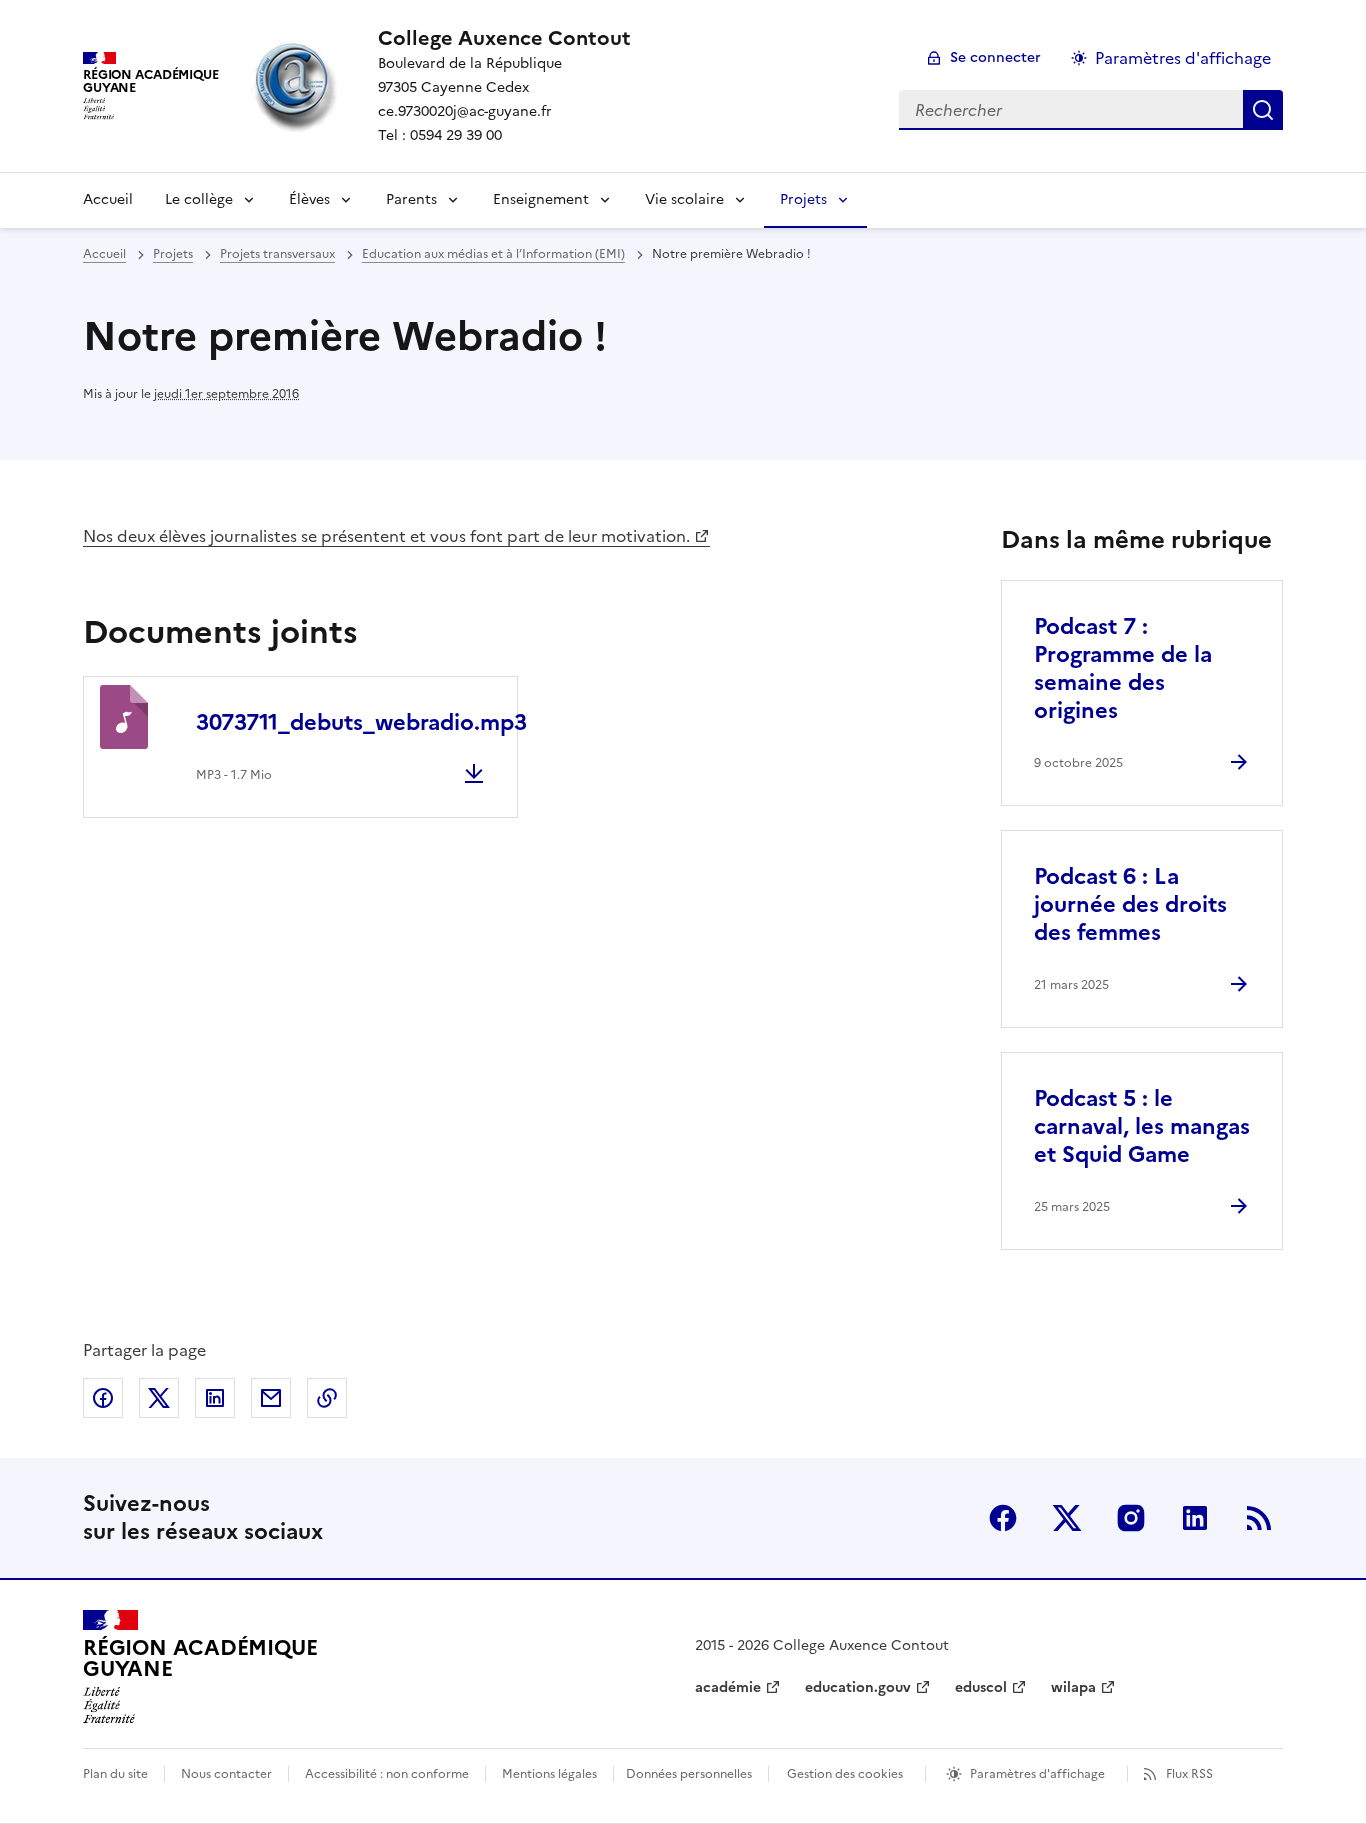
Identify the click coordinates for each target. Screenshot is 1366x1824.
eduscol (981, 1687)
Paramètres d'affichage (1183, 58)
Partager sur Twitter (159, 1398)
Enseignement (541, 199)
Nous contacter (226, 1774)
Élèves (309, 199)
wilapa (1073, 1687)
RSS (1259, 1518)
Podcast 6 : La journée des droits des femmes (1130, 904)
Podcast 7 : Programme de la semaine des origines (1123, 668)
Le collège (199, 199)
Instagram (1131, 1518)
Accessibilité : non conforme (387, 1774)
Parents (411, 199)
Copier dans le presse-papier (327, 1398)
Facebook (1003, 1518)
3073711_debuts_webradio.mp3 (361, 722)
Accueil (108, 199)
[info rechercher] (1263, 110)
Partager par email (271, 1398)
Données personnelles (689, 1774)
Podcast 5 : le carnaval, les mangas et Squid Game (1142, 1126)
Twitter (1067, 1518)
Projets (803, 199)
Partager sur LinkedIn (215, 1398)
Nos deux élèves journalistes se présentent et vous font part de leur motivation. (386, 536)
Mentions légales (549, 1774)
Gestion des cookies (845, 1774)
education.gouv (858, 1687)
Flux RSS (1189, 1774)
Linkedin (1195, 1518)
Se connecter (995, 57)
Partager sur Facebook (103, 1398)
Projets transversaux (277, 254)
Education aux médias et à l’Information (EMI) (493, 254)
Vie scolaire (684, 199)
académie (728, 1687)
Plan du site (115, 1774)
